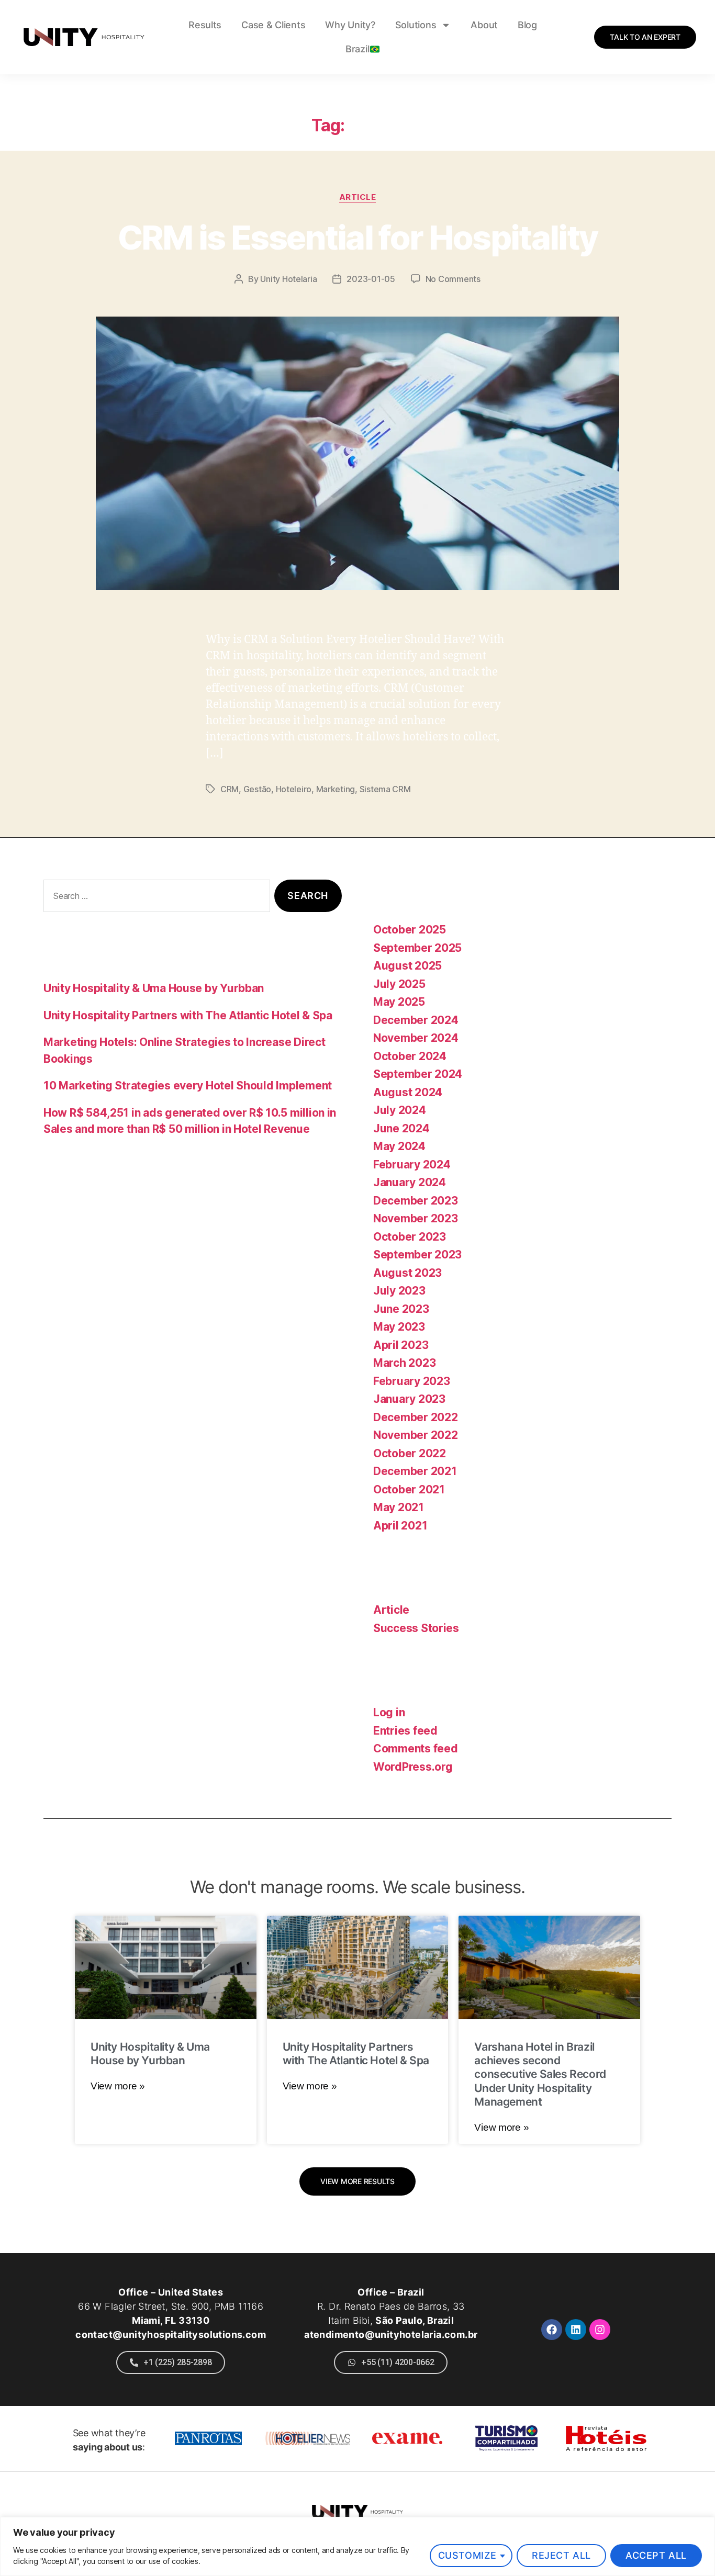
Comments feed (416, 1748)
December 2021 (415, 1471)
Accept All (656, 2555)
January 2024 (410, 1182)
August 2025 (407, 966)
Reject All (561, 2555)
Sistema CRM (385, 789)
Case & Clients (273, 25)
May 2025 (399, 1002)
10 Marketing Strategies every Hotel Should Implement (188, 1085)
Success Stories (416, 1628)
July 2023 (399, 1291)
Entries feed (405, 1731)
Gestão (257, 789)
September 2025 (417, 948)
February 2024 (412, 1165)
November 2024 (416, 1038)
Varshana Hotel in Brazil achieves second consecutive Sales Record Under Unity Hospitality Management (540, 2074)
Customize (467, 2555)
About (484, 25)
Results (205, 25)
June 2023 (401, 1309)
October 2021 (409, 1489)
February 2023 (412, 1381)
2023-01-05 (371, 279)
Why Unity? (350, 25)
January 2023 (409, 1399)
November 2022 (416, 1435)
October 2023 (410, 1237)
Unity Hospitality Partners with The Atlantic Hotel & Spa (188, 1015)
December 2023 (416, 1201)
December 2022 (416, 1417)
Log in (389, 1712)
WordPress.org (413, 1767)
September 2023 (417, 1255)
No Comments (453, 279)
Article (358, 197)
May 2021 (399, 1507)
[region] (357, 2546)
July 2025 (399, 984)
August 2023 (407, 1273)
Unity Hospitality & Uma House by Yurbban (154, 988)
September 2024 (418, 1074)
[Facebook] (552, 2330)
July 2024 (400, 1110)
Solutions (416, 25)
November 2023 (416, 1218)
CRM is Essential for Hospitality (358, 237)
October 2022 (410, 1453)
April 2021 (400, 1526)
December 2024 (416, 1020)
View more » (118, 2086)
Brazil (357, 49)
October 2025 (410, 930)
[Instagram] (600, 2330)
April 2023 (401, 1345)
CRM (230, 789)
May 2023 (399, 1327)
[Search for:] (155, 898)
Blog (527, 25)
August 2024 (408, 1092)
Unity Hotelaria (288, 279)
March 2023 (404, 1363)
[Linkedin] (576, 2330)
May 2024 (399, 1146)
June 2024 (401, 1128)
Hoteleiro (294, 789)
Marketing (336, 789)
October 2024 (410, 1056)
